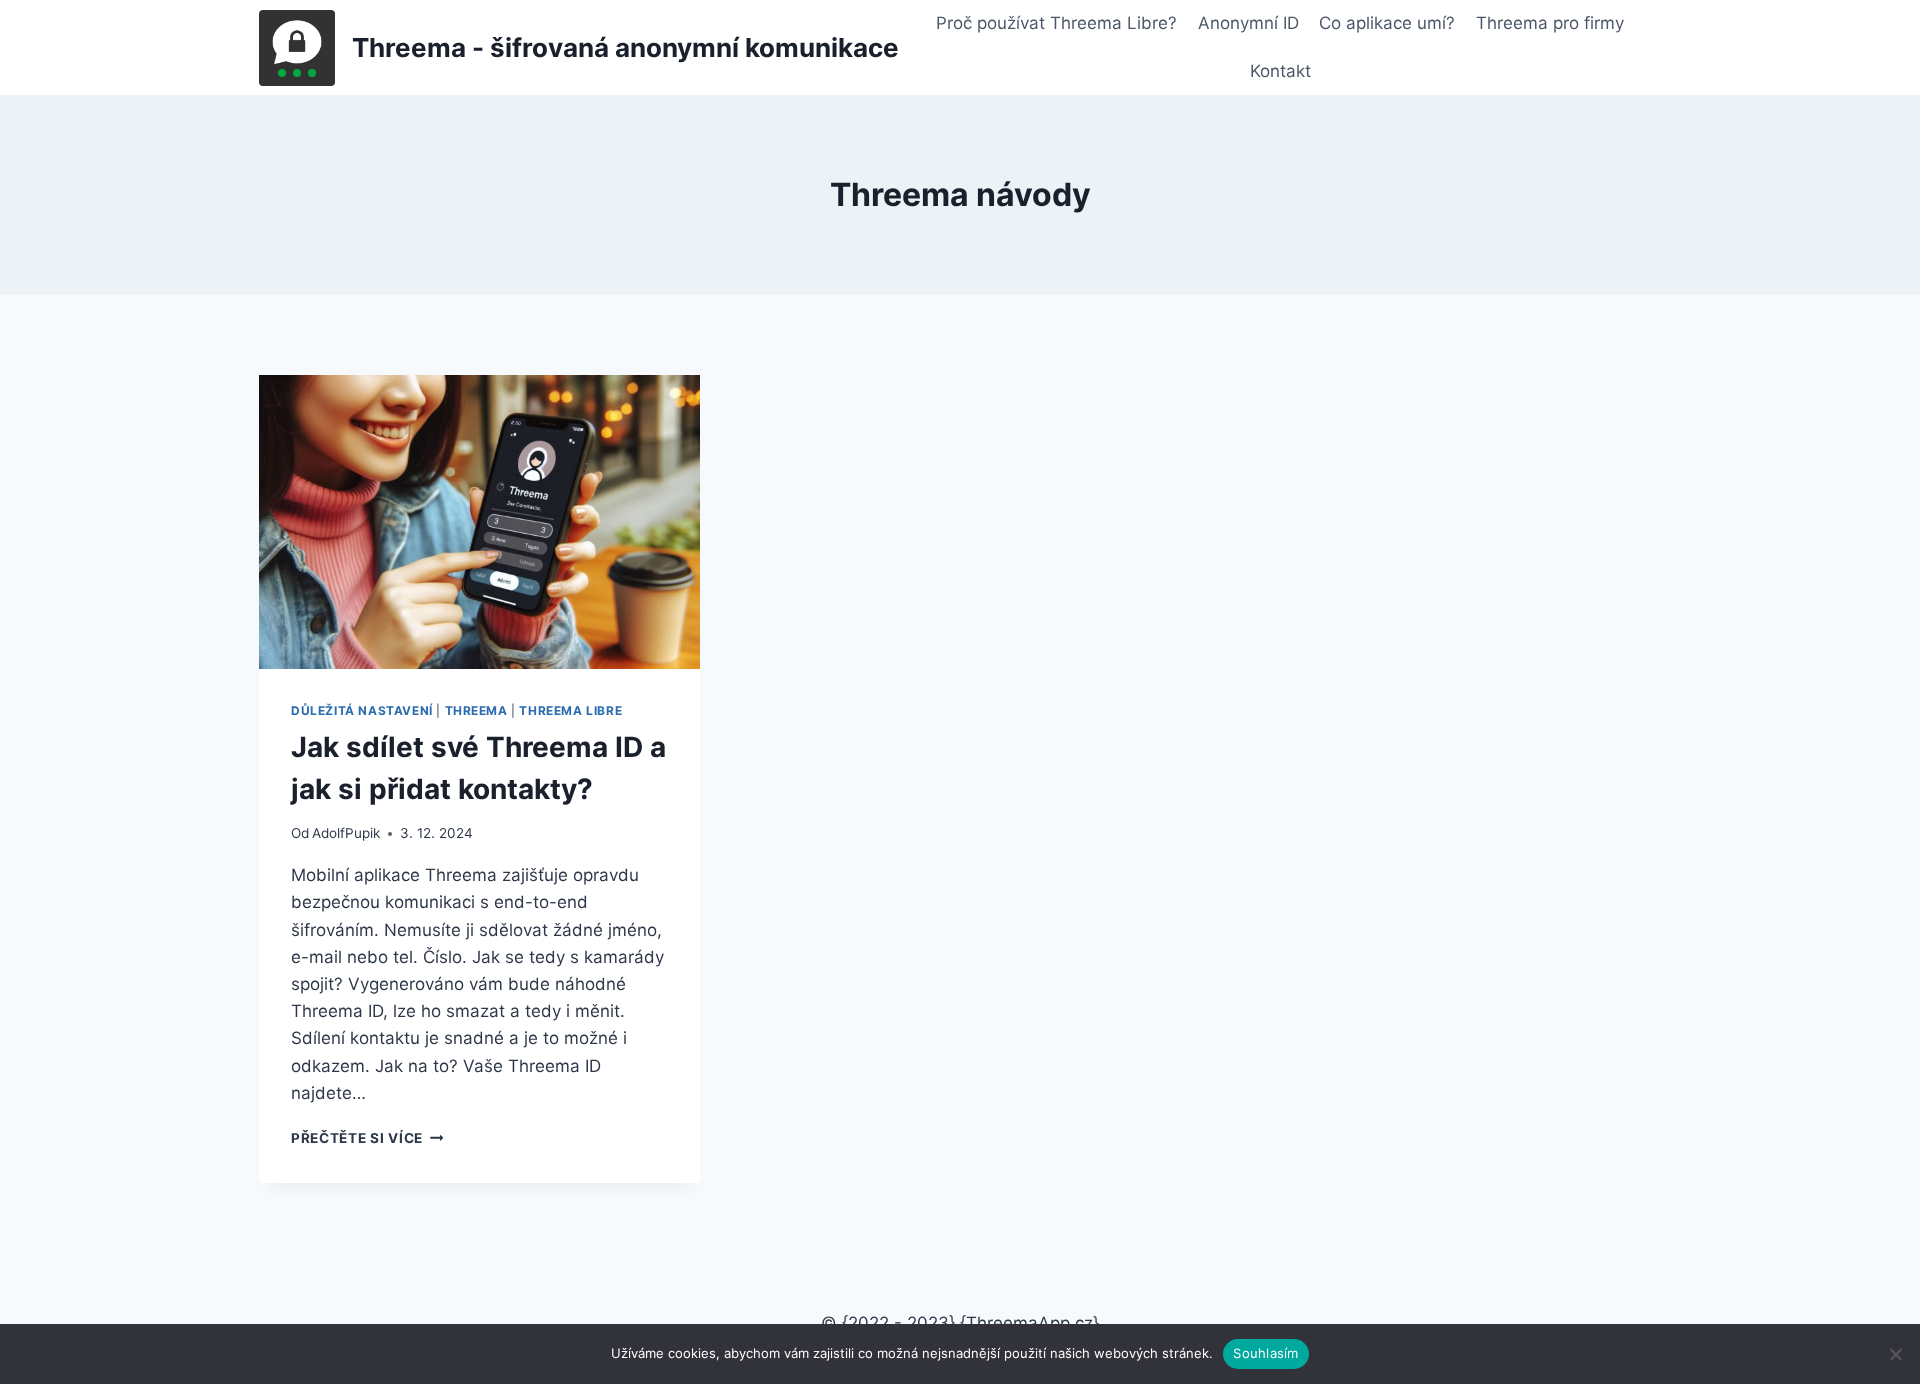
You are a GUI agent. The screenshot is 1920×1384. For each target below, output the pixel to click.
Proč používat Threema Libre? (1056, 23)
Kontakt (1280, 71)
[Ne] (1895, 1354)
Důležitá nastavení (362, 710)
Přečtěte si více (367, 1138)
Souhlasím (1265, 1353)
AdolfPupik (346, 833)
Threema (476, 710)
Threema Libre (570, 710)
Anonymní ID (1248, 23)
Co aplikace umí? (1387, 23)
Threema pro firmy (1550, 23)
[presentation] (479, 522)
